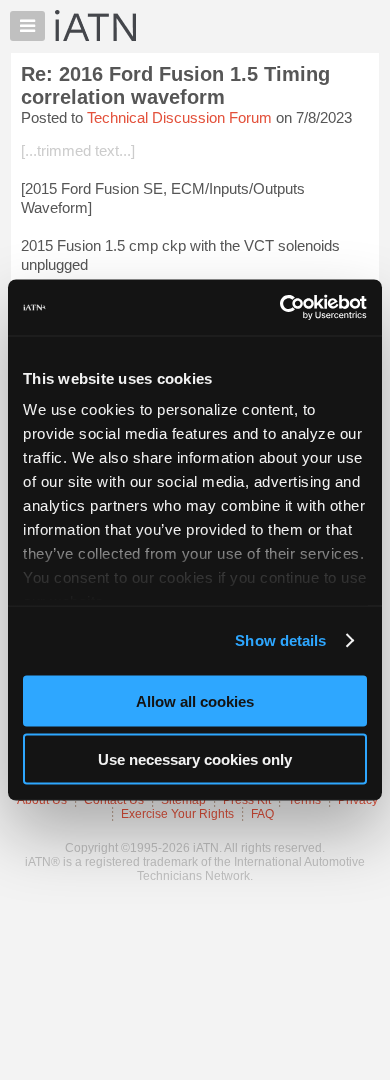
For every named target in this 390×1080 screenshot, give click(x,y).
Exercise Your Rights (177, 814)
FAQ (262, 814)
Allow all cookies (195, 700)
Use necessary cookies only (195, 759)
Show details (280, 640)
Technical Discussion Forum (179, 117)
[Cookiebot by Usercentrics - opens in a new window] (280, 308)
